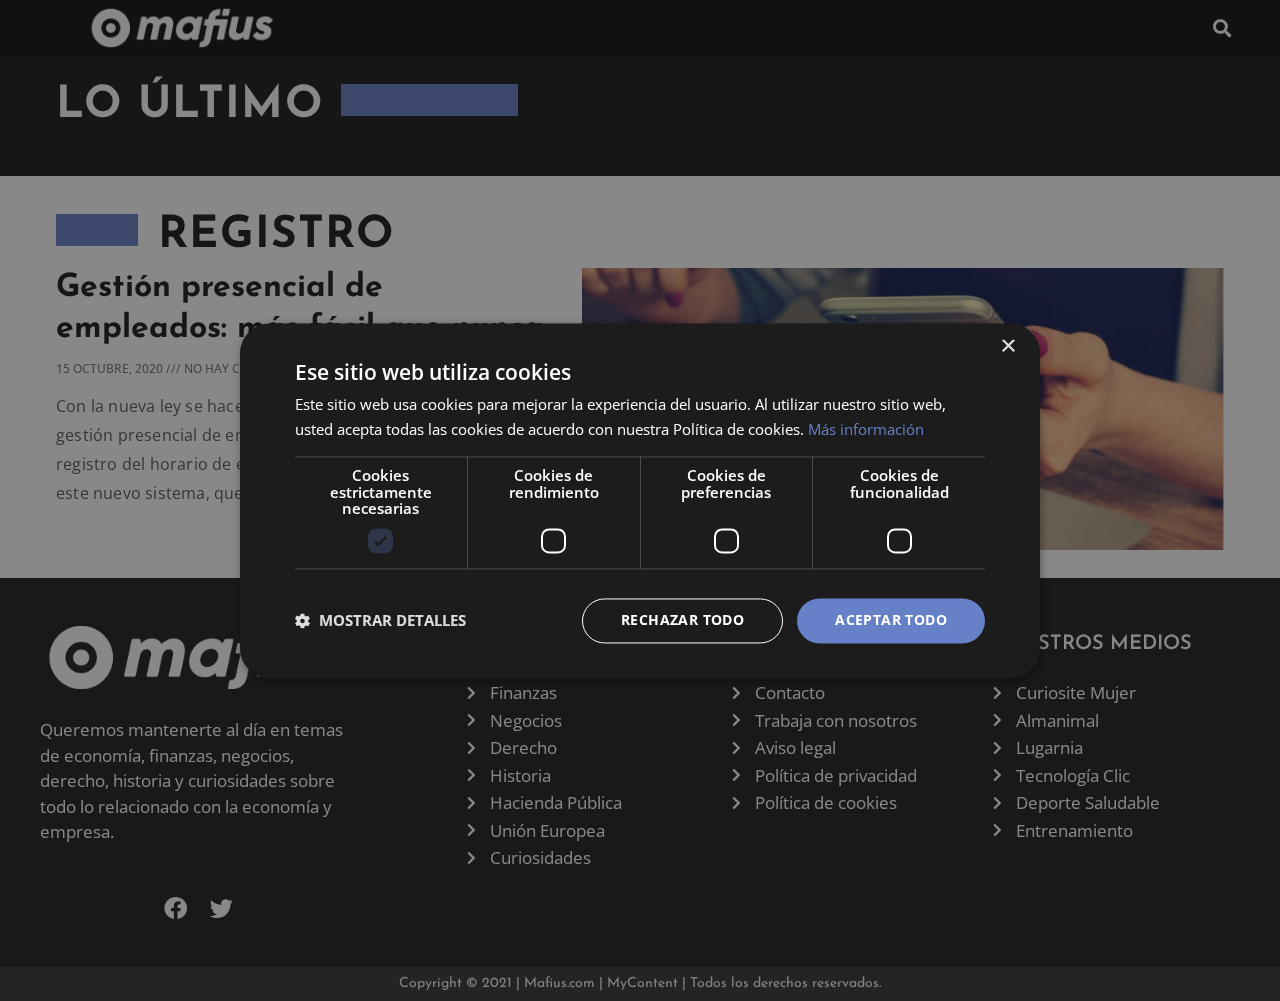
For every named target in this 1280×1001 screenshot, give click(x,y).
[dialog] (640, 500)
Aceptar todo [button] (891, 619)
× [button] (1007, 346)
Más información (866, 429)
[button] (380, 621)
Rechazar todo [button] (682, 619)
